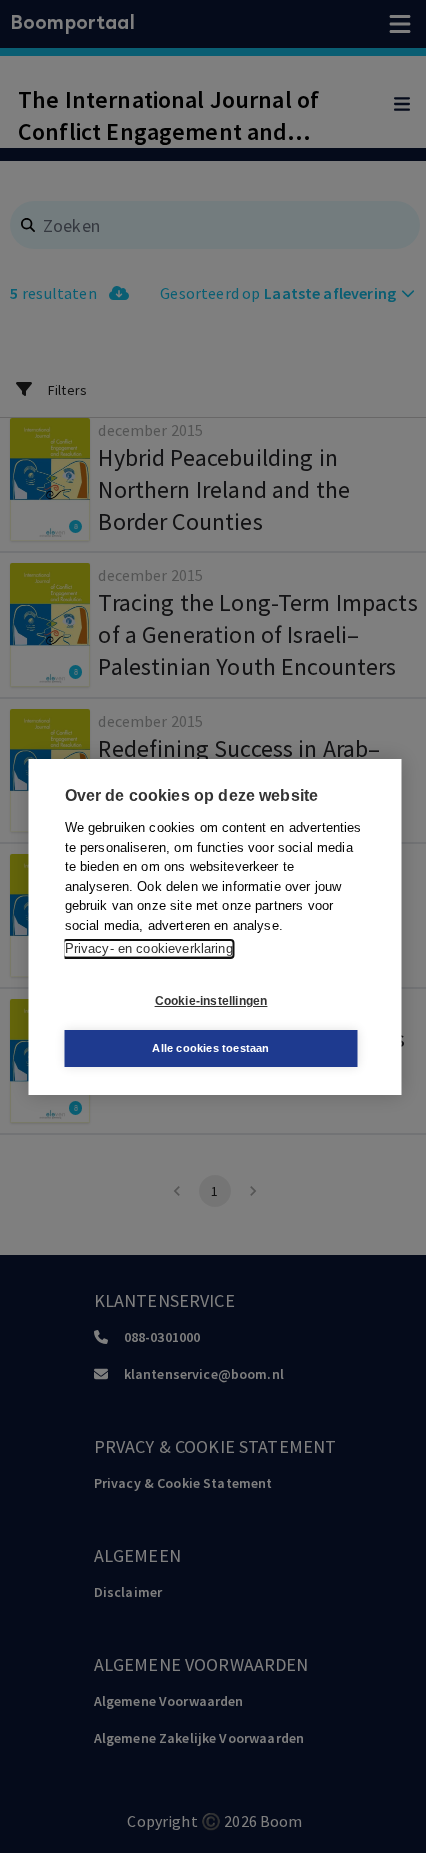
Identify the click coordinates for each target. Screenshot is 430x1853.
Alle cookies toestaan (210, 1048)
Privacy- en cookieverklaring (149, 948)
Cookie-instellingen (211, 1001)
